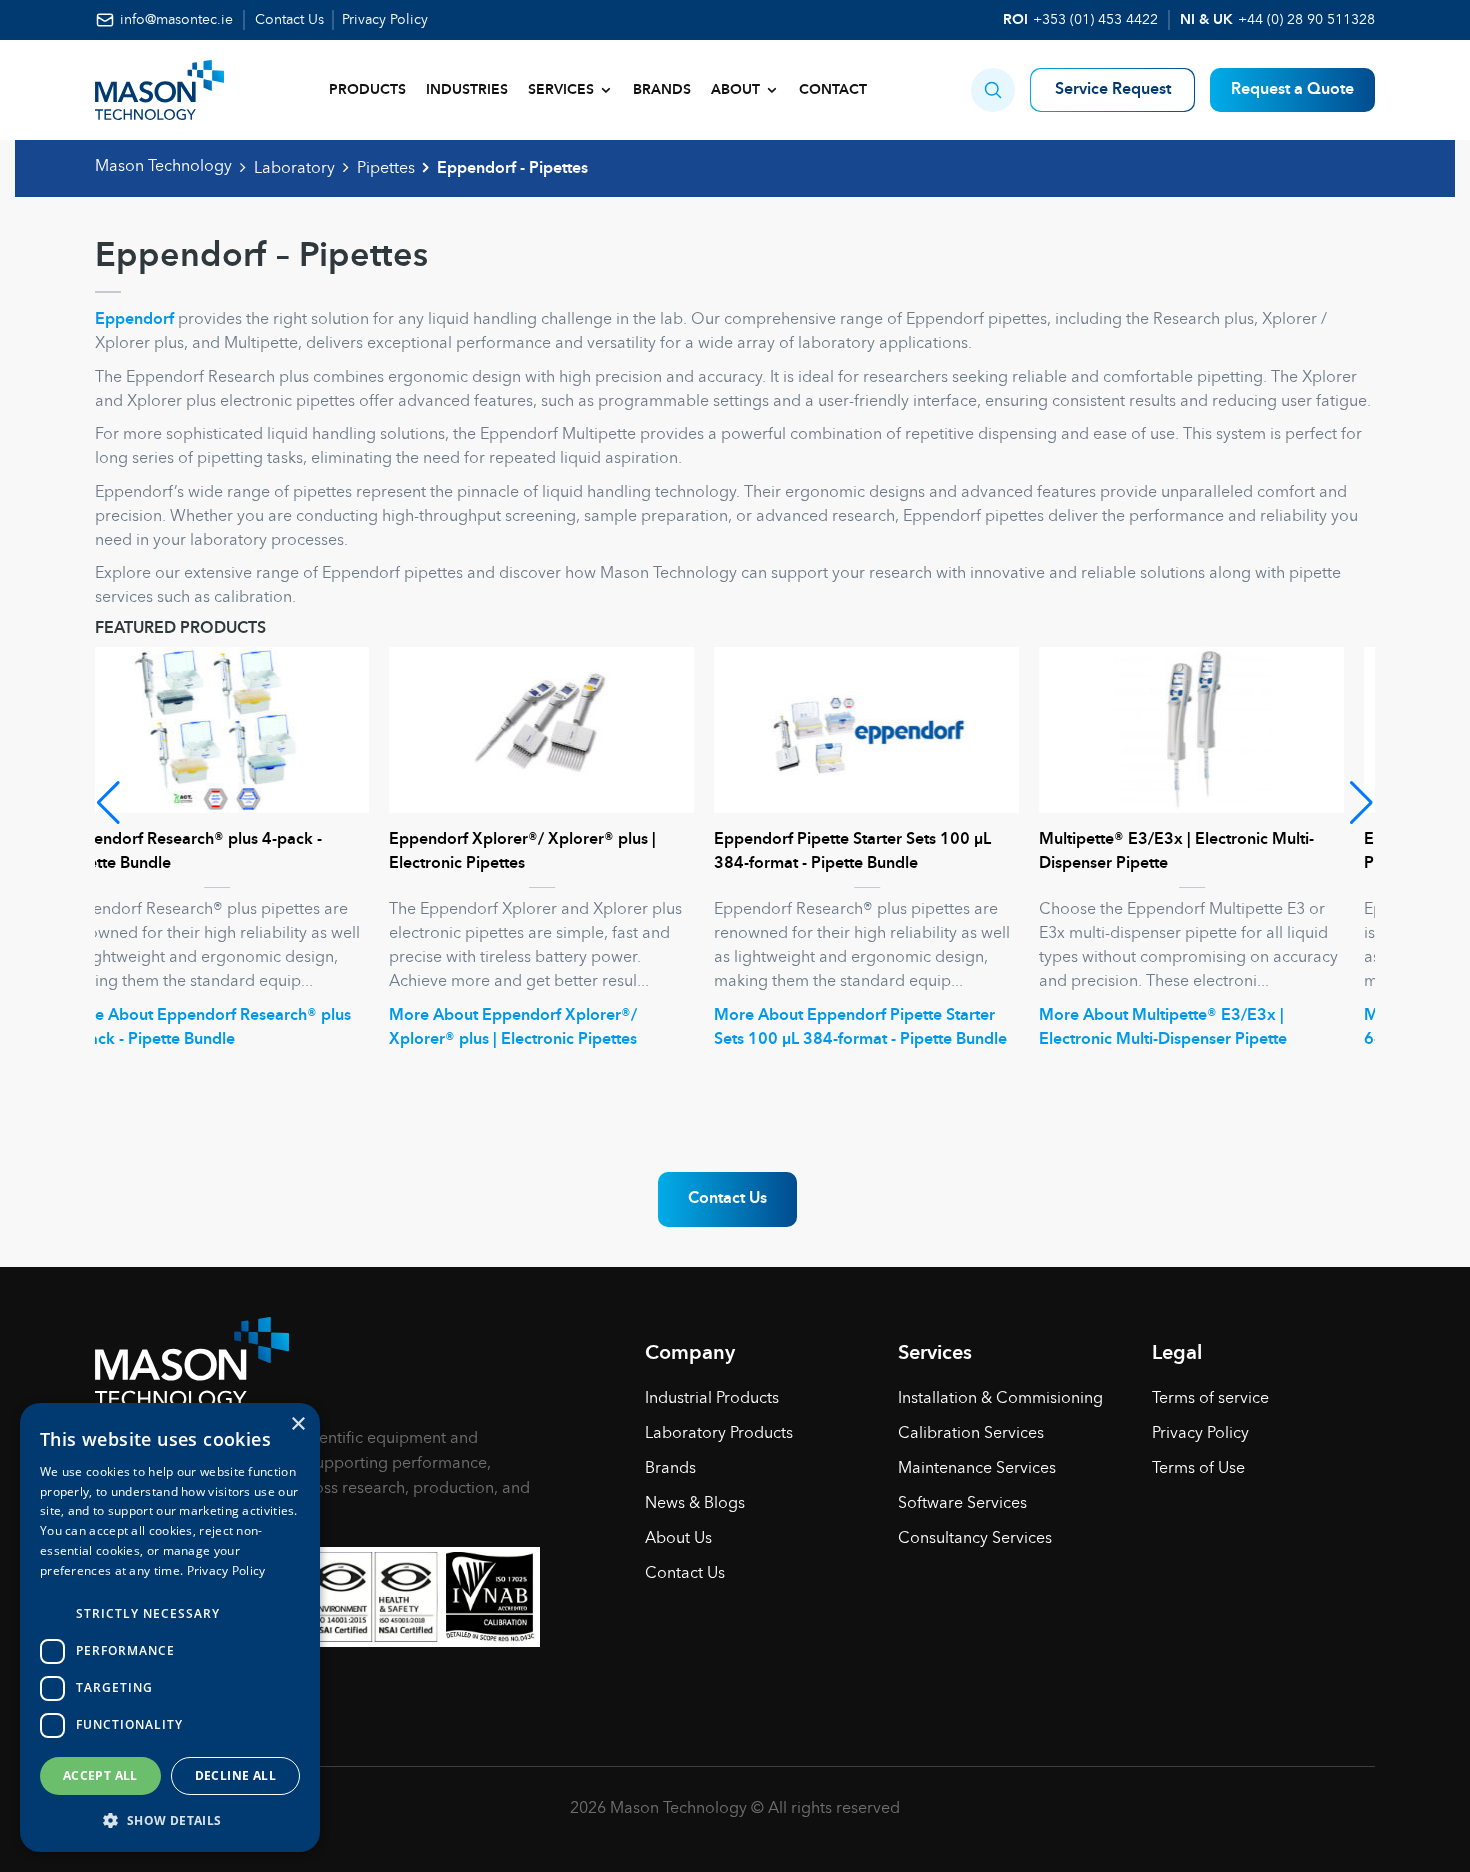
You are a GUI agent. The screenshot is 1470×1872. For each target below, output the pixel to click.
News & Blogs (695, 1504)
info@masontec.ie (176, 20)
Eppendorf (134, 320)
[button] (993, 90)
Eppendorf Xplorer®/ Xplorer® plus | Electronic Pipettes (228, 852)
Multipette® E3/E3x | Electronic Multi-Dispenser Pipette (882, 852)
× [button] (297, 1424)
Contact (833, 90)
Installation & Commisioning (1000, 1399)
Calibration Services (971, 1434)
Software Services (962, 1504)
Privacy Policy (385, 20)
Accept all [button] (100, 1775)
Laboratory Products (719, 1434)
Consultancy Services (975, 1539)
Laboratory (294, 169)
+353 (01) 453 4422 (1095, 20)
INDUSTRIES (467, 90)
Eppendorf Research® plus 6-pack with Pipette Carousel (1212, 852)
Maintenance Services (977, 1469)
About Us (678, 1539)
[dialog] (170, 1627)
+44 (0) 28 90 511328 (1306, 20)
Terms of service (1210, 1399)
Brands (662, 90)
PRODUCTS (367, 90)
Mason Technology (163, 167)
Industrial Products (712, 1399)
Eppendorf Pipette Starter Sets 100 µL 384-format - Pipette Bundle (558, 852)
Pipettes (386, 169)
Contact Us (289, 20)
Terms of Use (1198, 1469)
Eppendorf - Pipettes (512, 169)
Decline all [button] (235, 1775)
